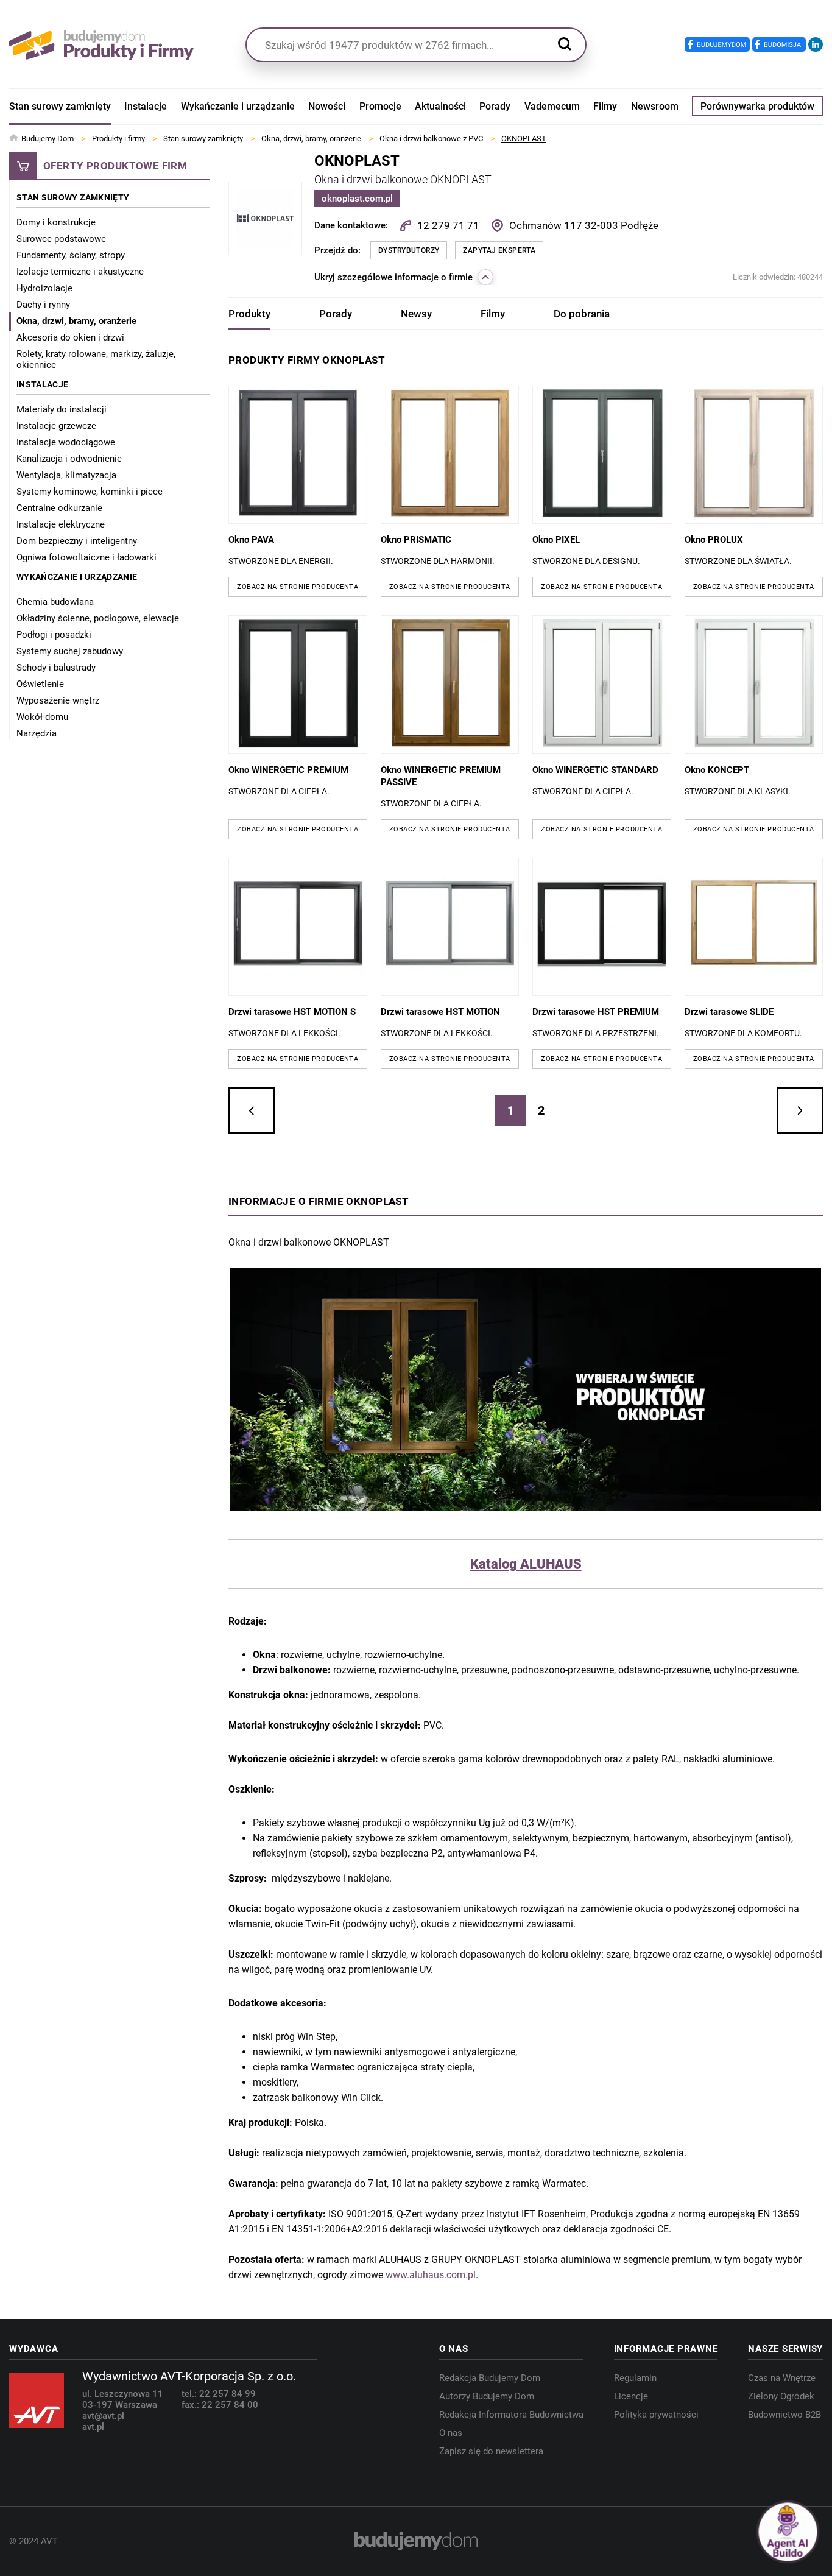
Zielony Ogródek (781, 2396)
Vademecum (552, 106)
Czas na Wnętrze (782, 2378)
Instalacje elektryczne (61, 524)
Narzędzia (37, 733)
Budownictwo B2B (784, 2415)
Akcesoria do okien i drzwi (70, 337)
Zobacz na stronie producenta (298, 587)
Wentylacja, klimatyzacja (66, 475)
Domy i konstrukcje (56, 222)
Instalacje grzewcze (56, 426)
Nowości (327, 106)
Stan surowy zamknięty (60, 106)
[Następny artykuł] (800, 1110)
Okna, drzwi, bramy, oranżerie (76, 321)
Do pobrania (582, 314)
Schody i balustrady (56, 668)
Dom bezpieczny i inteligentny (77, 541)
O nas (451, 2433)
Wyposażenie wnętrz (58, 700)
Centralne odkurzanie (59, 508)
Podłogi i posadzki (54, 635)
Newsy (416, 314)
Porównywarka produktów (757, 106)
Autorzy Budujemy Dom (487, 2396)
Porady (495, 106)
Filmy (605, 106)
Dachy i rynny (43, 305)
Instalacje (146, 106)
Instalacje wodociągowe (66, 442)
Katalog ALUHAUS (526, 1564)
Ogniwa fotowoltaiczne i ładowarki (86, 557)
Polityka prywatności (656, 2415)
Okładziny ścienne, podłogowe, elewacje (98, 618)
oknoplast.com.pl (357, 199)
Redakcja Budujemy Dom (490, 2378)
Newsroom (655, 106)
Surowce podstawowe (61, 239)
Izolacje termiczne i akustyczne (80, 272)
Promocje (380, 106)
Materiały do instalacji (62, 409)
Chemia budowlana (55, 602)
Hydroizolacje (44, 288)
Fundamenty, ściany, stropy (71, 255)
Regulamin (635, 2378)
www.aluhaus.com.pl (431, 2275)
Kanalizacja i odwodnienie (69, 459)
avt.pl (93, 2427)
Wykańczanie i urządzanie (238, 106)
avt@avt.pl (103, 2416)
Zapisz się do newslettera (491, 2451)
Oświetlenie (40, 684)
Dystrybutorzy (409, 250)
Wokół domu (42, 717)
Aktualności (440, 106)
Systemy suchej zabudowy (70, 651)
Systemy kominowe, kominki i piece (90, 492)
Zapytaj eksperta (499, 250)
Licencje (631, 2396)
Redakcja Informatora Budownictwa (511, 2415)
